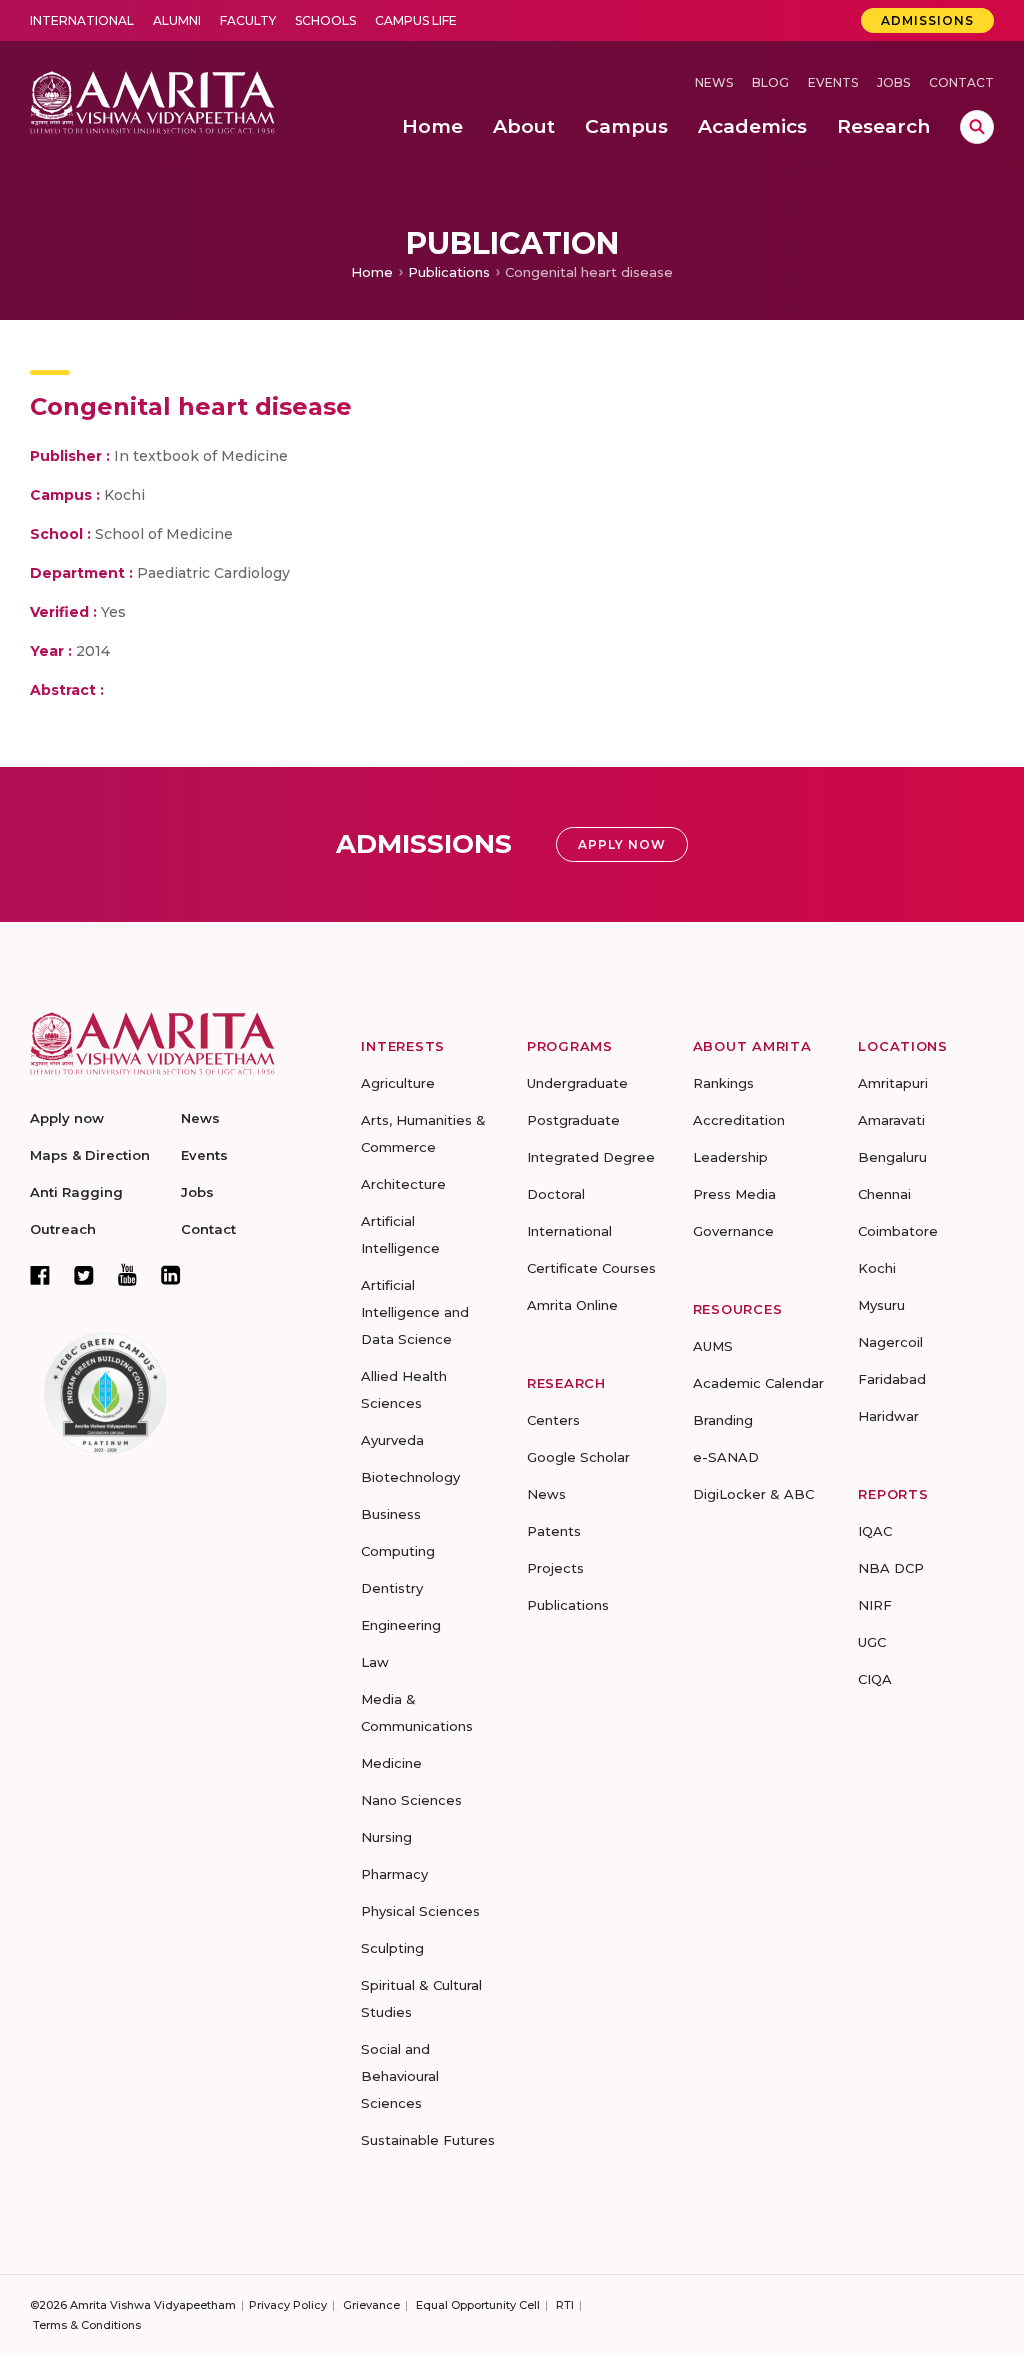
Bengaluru (892, 1157)
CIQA (875, 1679)
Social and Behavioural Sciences (400, 2076)
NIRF (875, 1605)
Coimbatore (898, 1231)
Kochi (877, 1268)
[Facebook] (40, 1275)
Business (391, 1514)
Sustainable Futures (428, 2140)
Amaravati (891, 1120)
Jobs (893, 82)
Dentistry (392, 1588)
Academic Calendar (758, 1383)
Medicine (391, 1763)
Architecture (403, 1184)
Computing (398, 1551)
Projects (555, 1568)
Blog (770, 82)
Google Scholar (578, 1457)
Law (375, 1662)
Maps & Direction (90, 1155)
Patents (554, 1531)
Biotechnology (410, 1477)
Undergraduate (577, 1083)
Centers (553, 1420)
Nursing (386, 1837)
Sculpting (392, 1948)
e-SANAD (726, 1457)
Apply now (67, 1118)
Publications (449, 272)
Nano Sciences (411, 1800)
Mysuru (881, 1305)
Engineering (401, 1625)
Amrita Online (572, 1305)
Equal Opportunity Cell (478, 2305)
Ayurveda (392, 1440)
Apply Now (622, 844)
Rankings (723, 1083)
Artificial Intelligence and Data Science (415, 1312)
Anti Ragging (76, 1192)
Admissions (927, 20)
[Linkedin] (171, 1275)
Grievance (371, 2305)
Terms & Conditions (87, 2325)
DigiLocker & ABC (753, 1494)
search (977, 127)
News (714, 82)
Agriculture (398, 1083)
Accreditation (739, 1120)
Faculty (248, 20)
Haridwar (888, 1416)
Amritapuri (893, 1083)
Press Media (734, 1194)
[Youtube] (127, 1274)
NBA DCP (891, 1568)
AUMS (713, 1346)
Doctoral (556, 1194)
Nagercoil (890, 1342)
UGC (872, 1642)
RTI (565, 2305)
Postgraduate (573, 1120)
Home (372, 272)
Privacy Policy (288, 2305)
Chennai (884, 1194)
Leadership (730, 1157)
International (82, 20)
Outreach (63, 1229)
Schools (325, 20)
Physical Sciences (420, 1911)
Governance (733, 1231)
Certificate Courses (591, 1268)
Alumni (177, 20)
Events (833, 82)
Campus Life (416, 20)
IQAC (875, 1531)
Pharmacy (394, 1874)
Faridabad (892, 1379)
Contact (961, 82)
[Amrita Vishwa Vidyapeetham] (152, 100)
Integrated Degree (591, 1157)
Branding (723, 1420)
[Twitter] (84, 1275)
